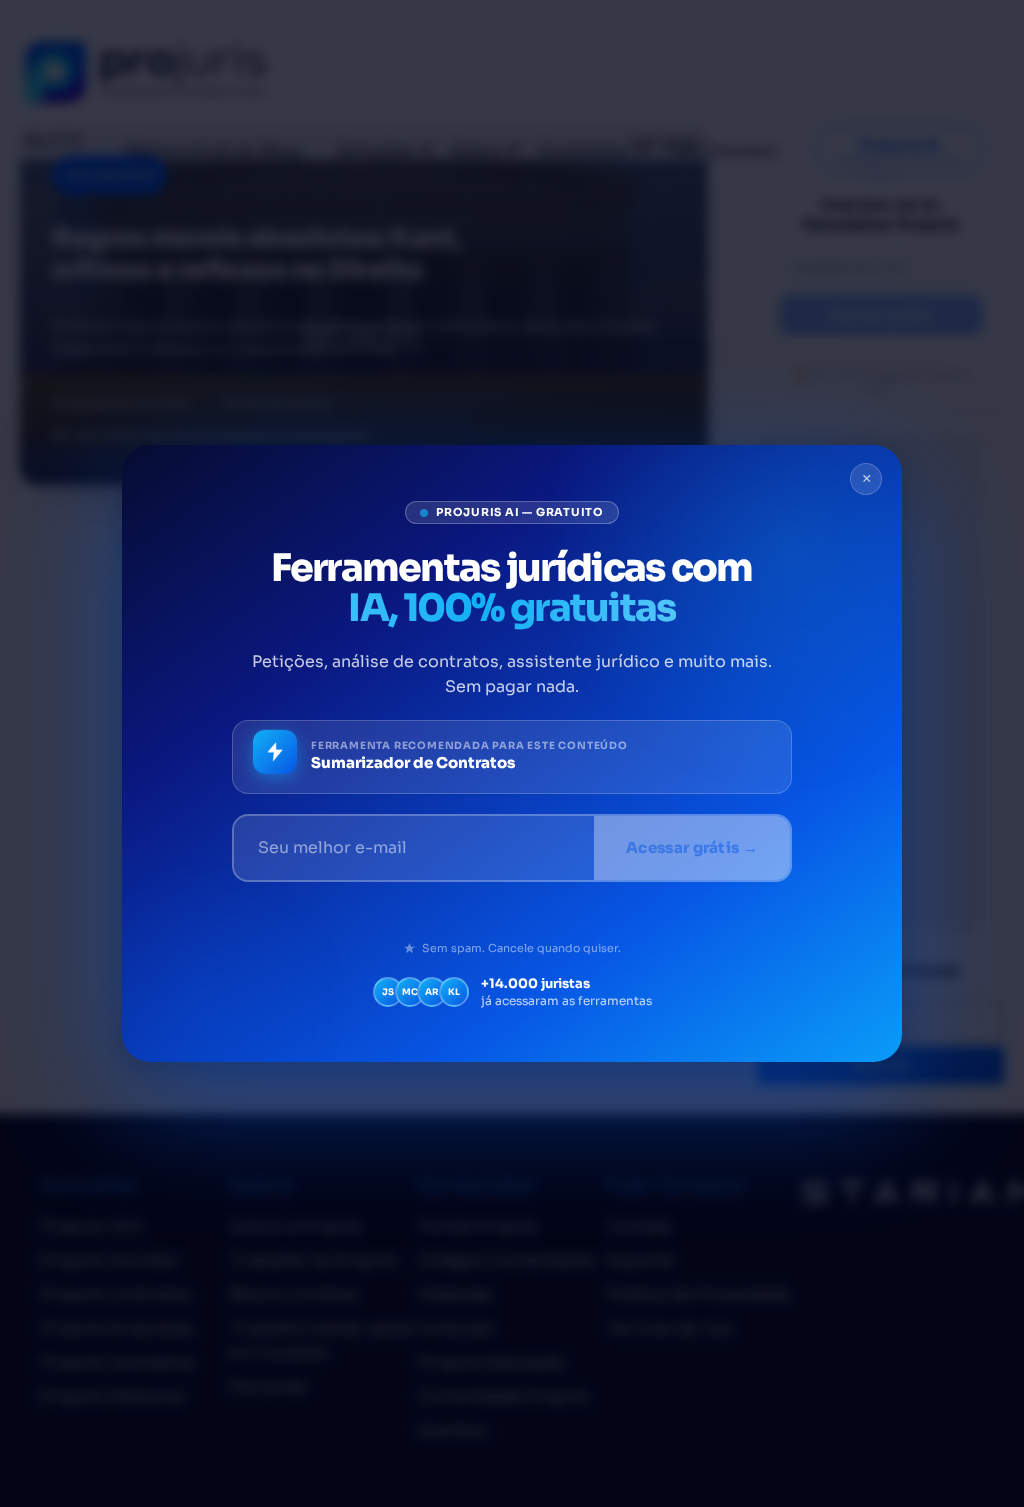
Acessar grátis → (692, 847)
